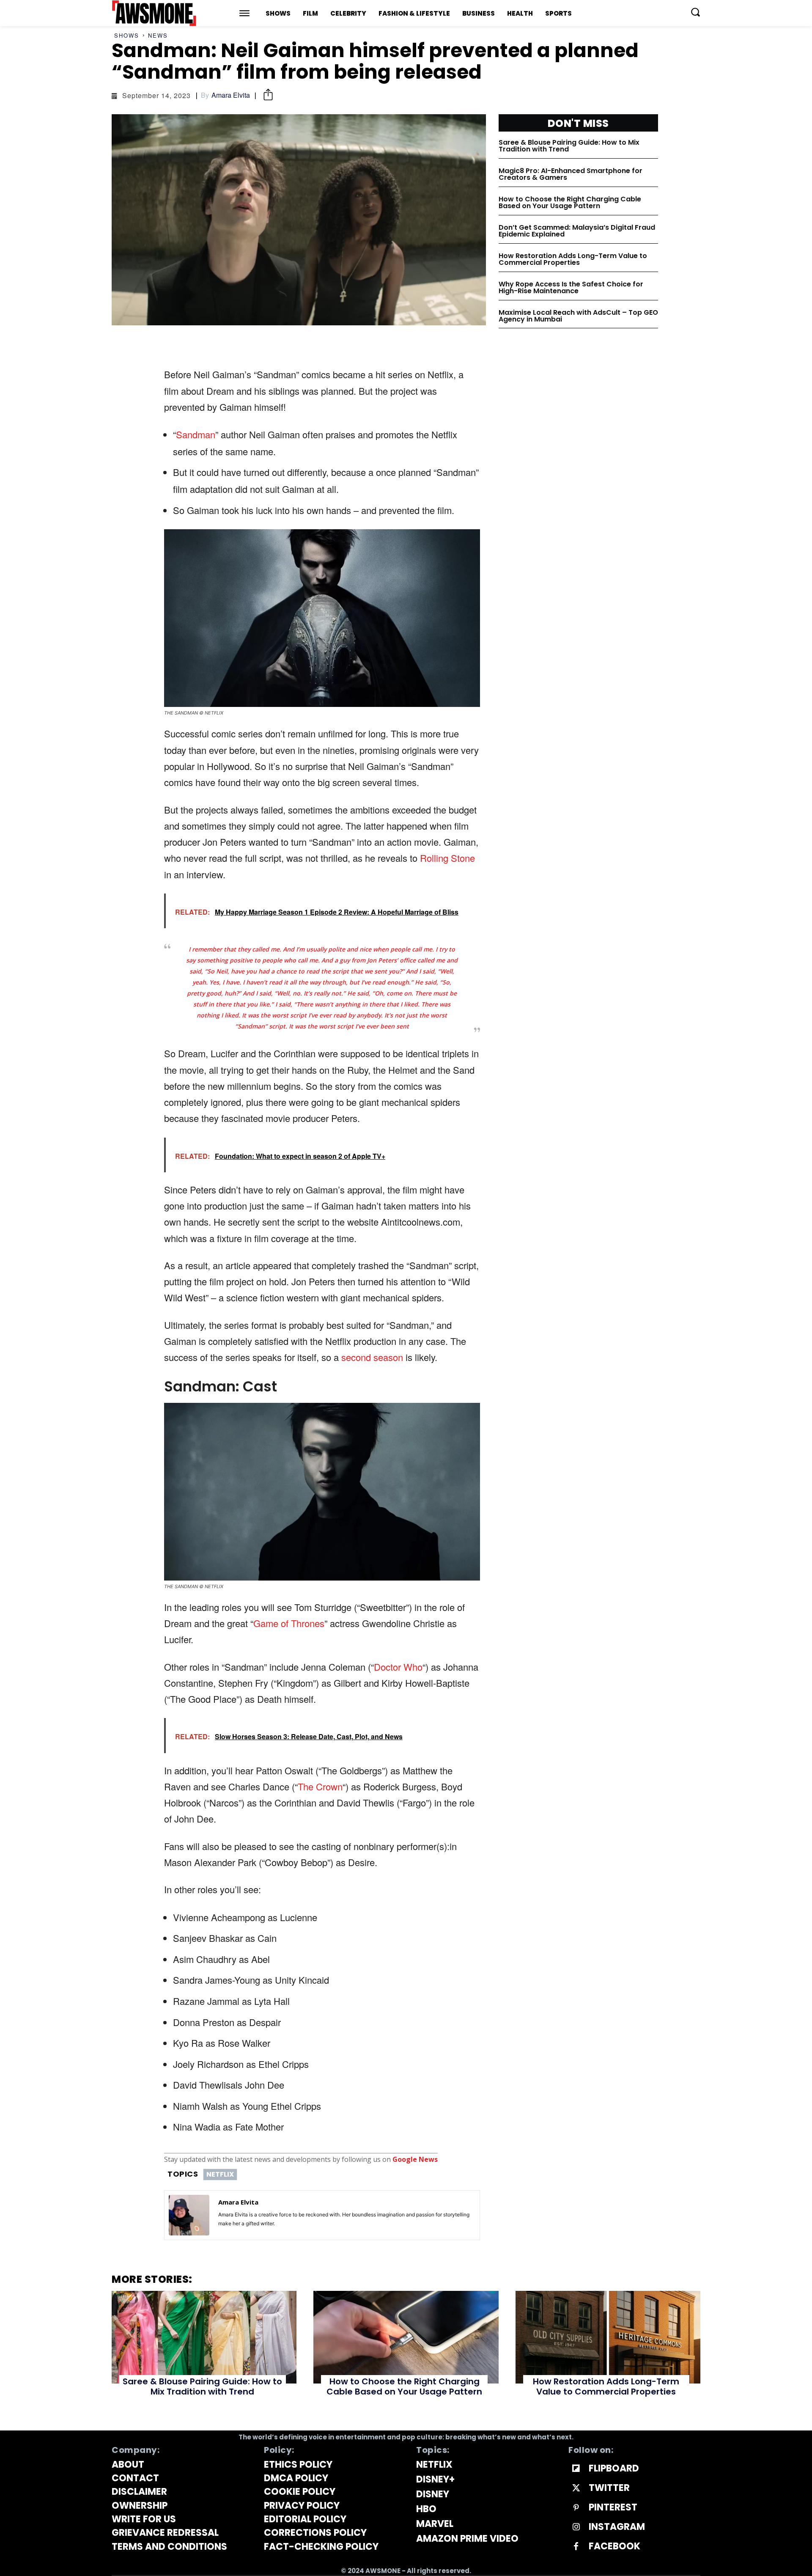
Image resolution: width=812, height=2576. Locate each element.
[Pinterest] (576, 2508)
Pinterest (613, 2507)
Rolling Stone (447, 858)
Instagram (617, 2527)
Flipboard (614, 2469)
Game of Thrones (289, 1623)
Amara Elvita (231, 95)
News (158, 35)
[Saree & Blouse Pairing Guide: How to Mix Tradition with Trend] (204, 2337)
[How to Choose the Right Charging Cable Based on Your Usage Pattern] (406, 2337)
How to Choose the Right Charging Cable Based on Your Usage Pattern (570, 202)
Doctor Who (398, 1667)
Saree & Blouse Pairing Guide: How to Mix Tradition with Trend (569, 146)
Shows (127, 35)
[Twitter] (576, 2488)
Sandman (196, 434)
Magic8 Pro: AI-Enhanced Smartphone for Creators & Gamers (571, 174)
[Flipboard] (576, 2469)
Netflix (220, 2174)
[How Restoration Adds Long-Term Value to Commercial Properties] (608, 2337)
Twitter (609, 2488)
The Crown (320, 1786)
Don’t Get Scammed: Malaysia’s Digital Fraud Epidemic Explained (577, 231)
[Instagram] (576, 2527)
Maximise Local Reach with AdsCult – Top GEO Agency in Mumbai (578, 316)
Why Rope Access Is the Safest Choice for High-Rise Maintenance (571, 287)
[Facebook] (576, 2547)
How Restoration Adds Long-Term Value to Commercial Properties (573, 259)
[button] (695, 12)
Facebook (614, 2546)
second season (372, 1357)
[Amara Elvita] (189, 2215)
